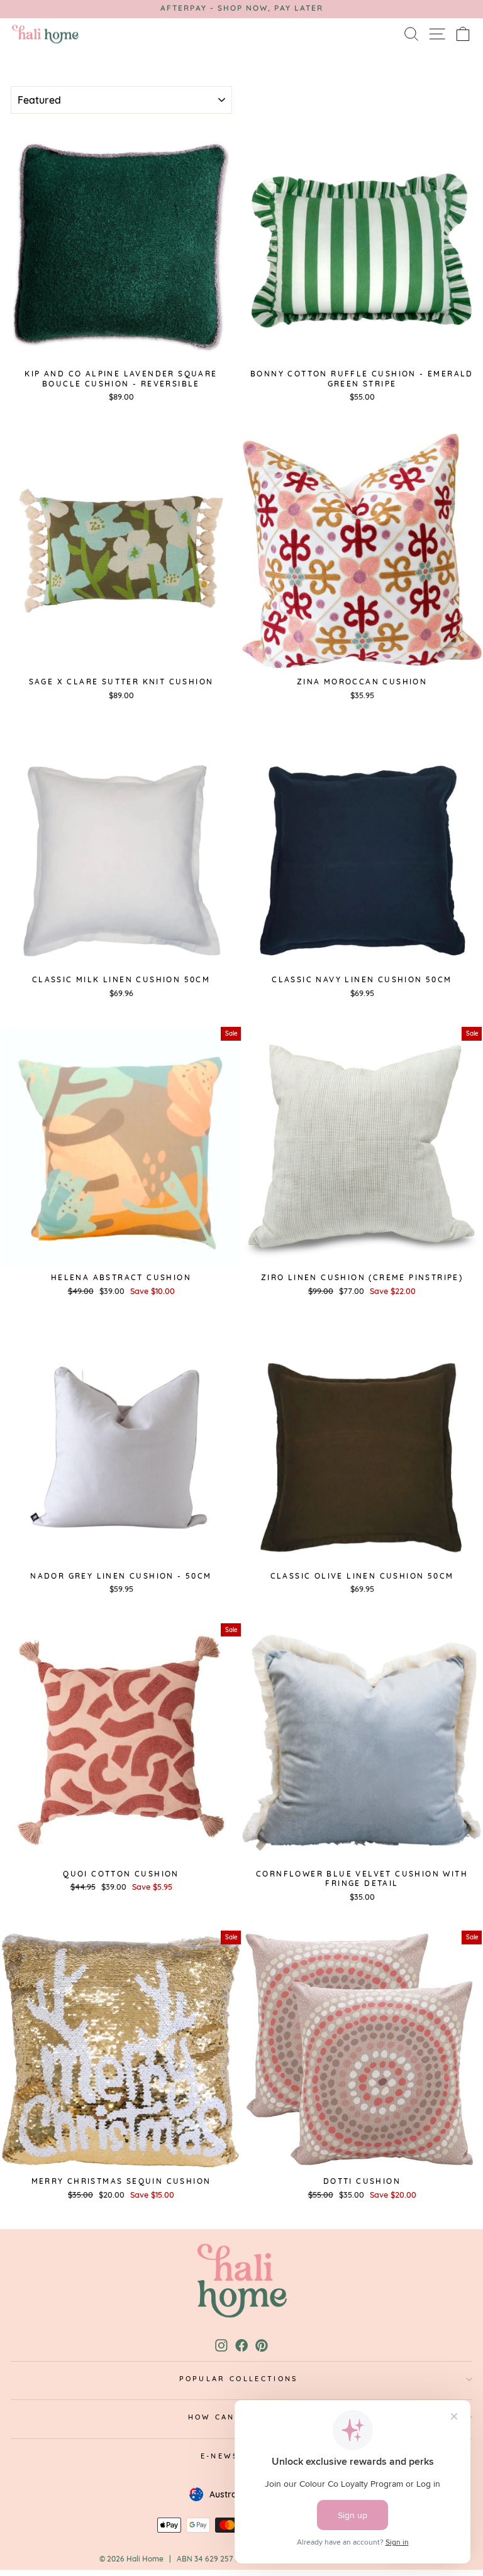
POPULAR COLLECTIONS (239, 2379)
